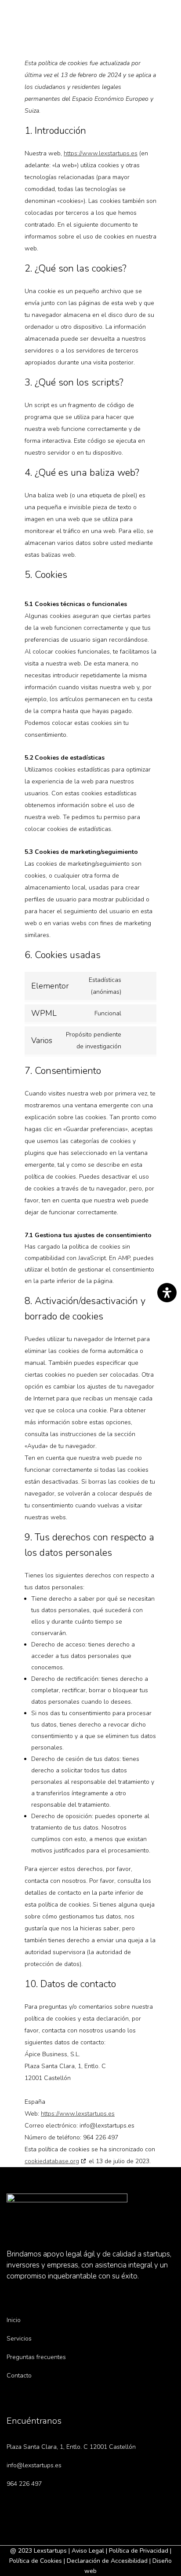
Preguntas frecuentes (36, 2357)
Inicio (14, 2320)
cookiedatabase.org (52, 2161)
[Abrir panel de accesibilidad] (167, 1293)
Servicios (19, 2339)
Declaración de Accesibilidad (107, 2561)
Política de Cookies (36, 2561)
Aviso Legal (88, 2551)
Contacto (19, 2376)
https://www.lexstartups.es (101, 153)
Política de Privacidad (139, 2551)
